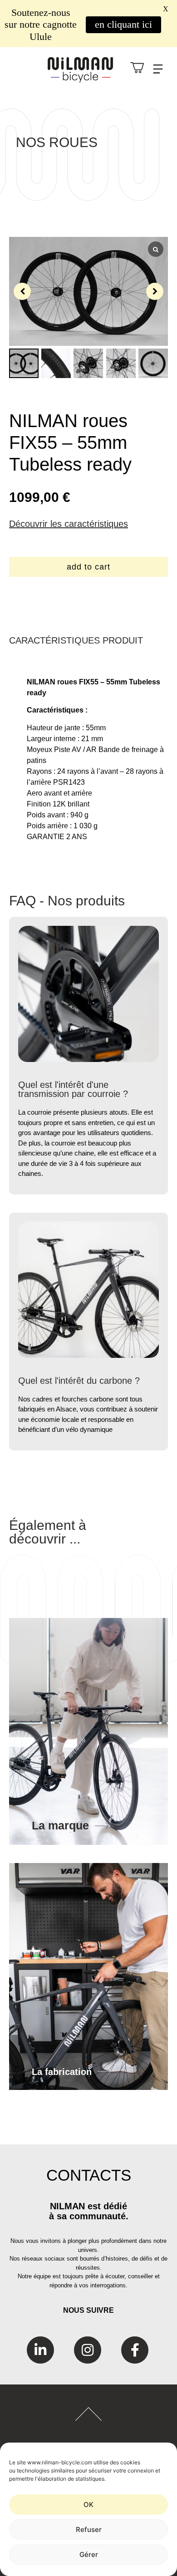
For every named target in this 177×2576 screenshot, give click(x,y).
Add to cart (88, 567)
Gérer (89, 2554)
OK (88, 2505)
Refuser (89, 2529)
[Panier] (137, 68)
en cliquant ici (123, 24)
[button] (155, 291)
